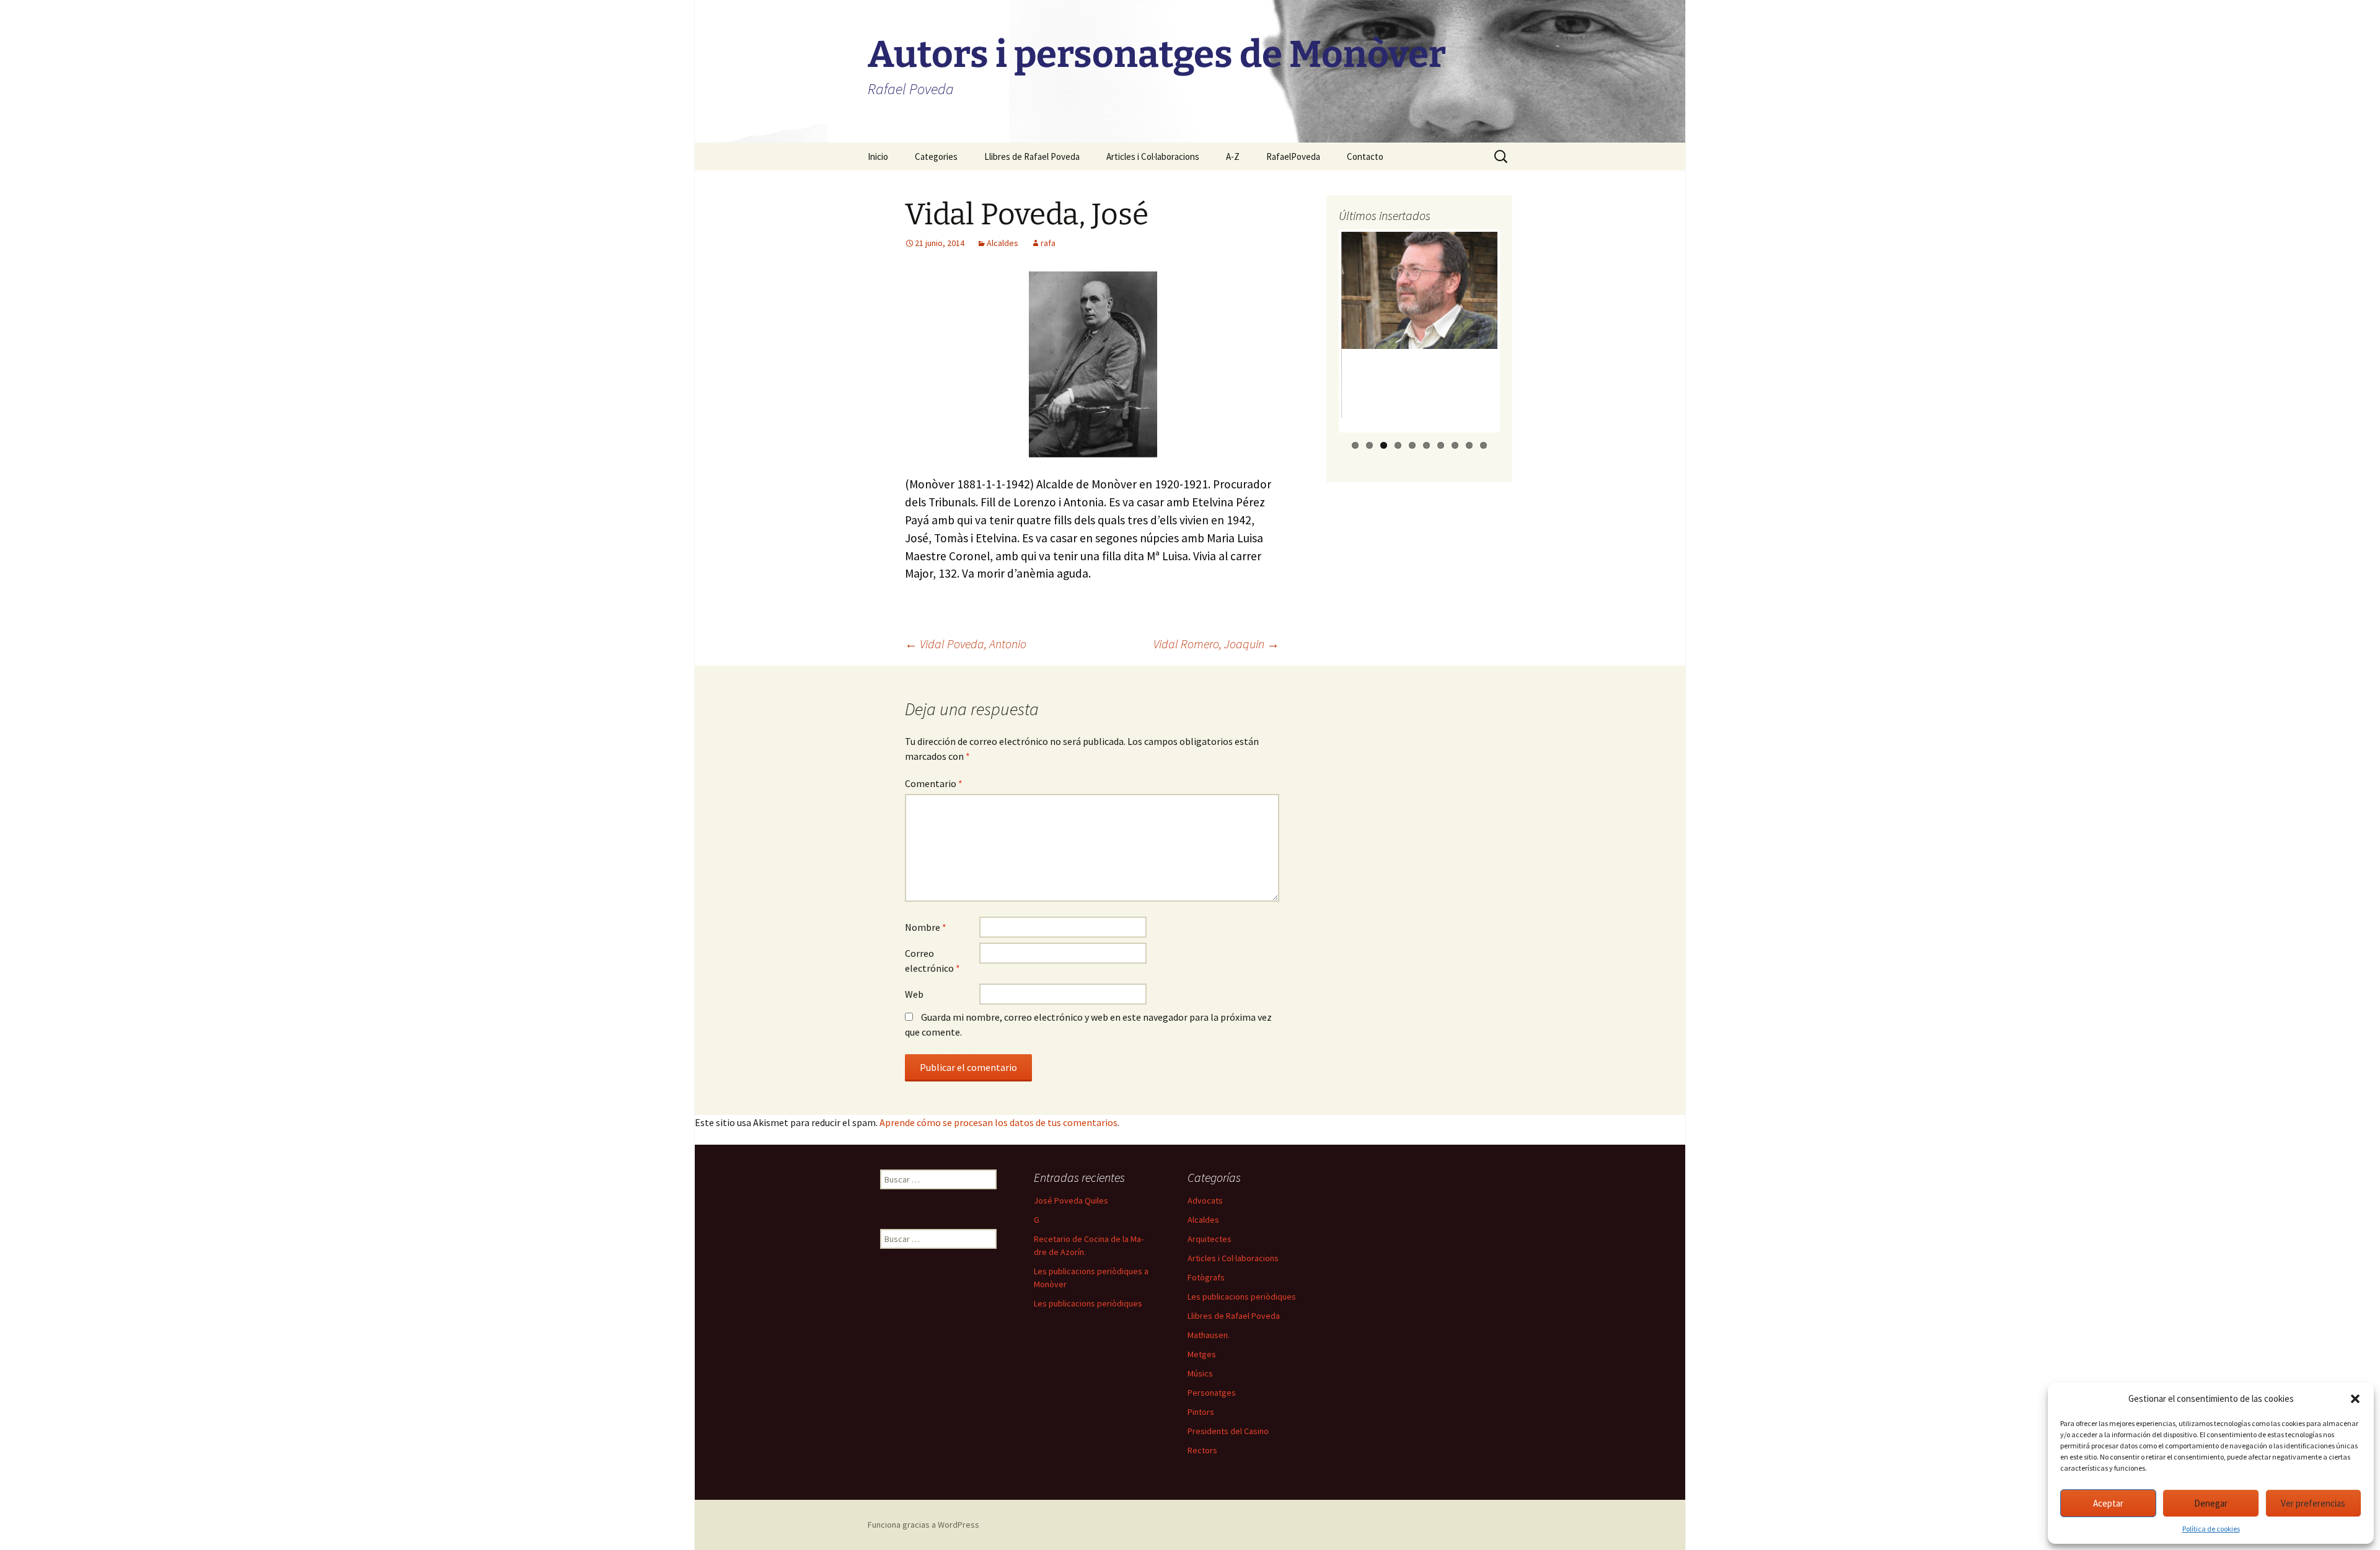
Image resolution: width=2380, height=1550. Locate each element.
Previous (1320, 343)
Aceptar (2108, 1503)
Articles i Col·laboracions (1153, 156)
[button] (2355, 1399)
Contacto (1365, 156)
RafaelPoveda (1293, 156)
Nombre (926, 927)
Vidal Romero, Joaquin (1216, 644)
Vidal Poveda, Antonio (966, 644)
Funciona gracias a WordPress (923, 1525)
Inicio (878, 156)
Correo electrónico (932, 961)
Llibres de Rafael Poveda (1032, 156)
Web (914, 994)
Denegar (2211, 1503)
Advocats (1205, 1200)
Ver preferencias (2313, 1503)
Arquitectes (1210, 1239)
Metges (1202, 1354)
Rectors (1202, 1450)
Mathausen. (1209, 1335)
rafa (1048, 243)
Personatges (1212, 1393)
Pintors (1201, 1412)
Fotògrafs (1206, 1277)
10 (1483, 445)
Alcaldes (1003, 243)
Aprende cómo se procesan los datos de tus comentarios (998, 1122)
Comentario (934, 783)
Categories (936, 156)
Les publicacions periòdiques (1088, 1303)
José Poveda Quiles (1071, 1200)
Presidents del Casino (1228, 1431)
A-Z (1233, 156)
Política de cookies (2211, 1529)
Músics (1200, 1373)
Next (1520, 343)
